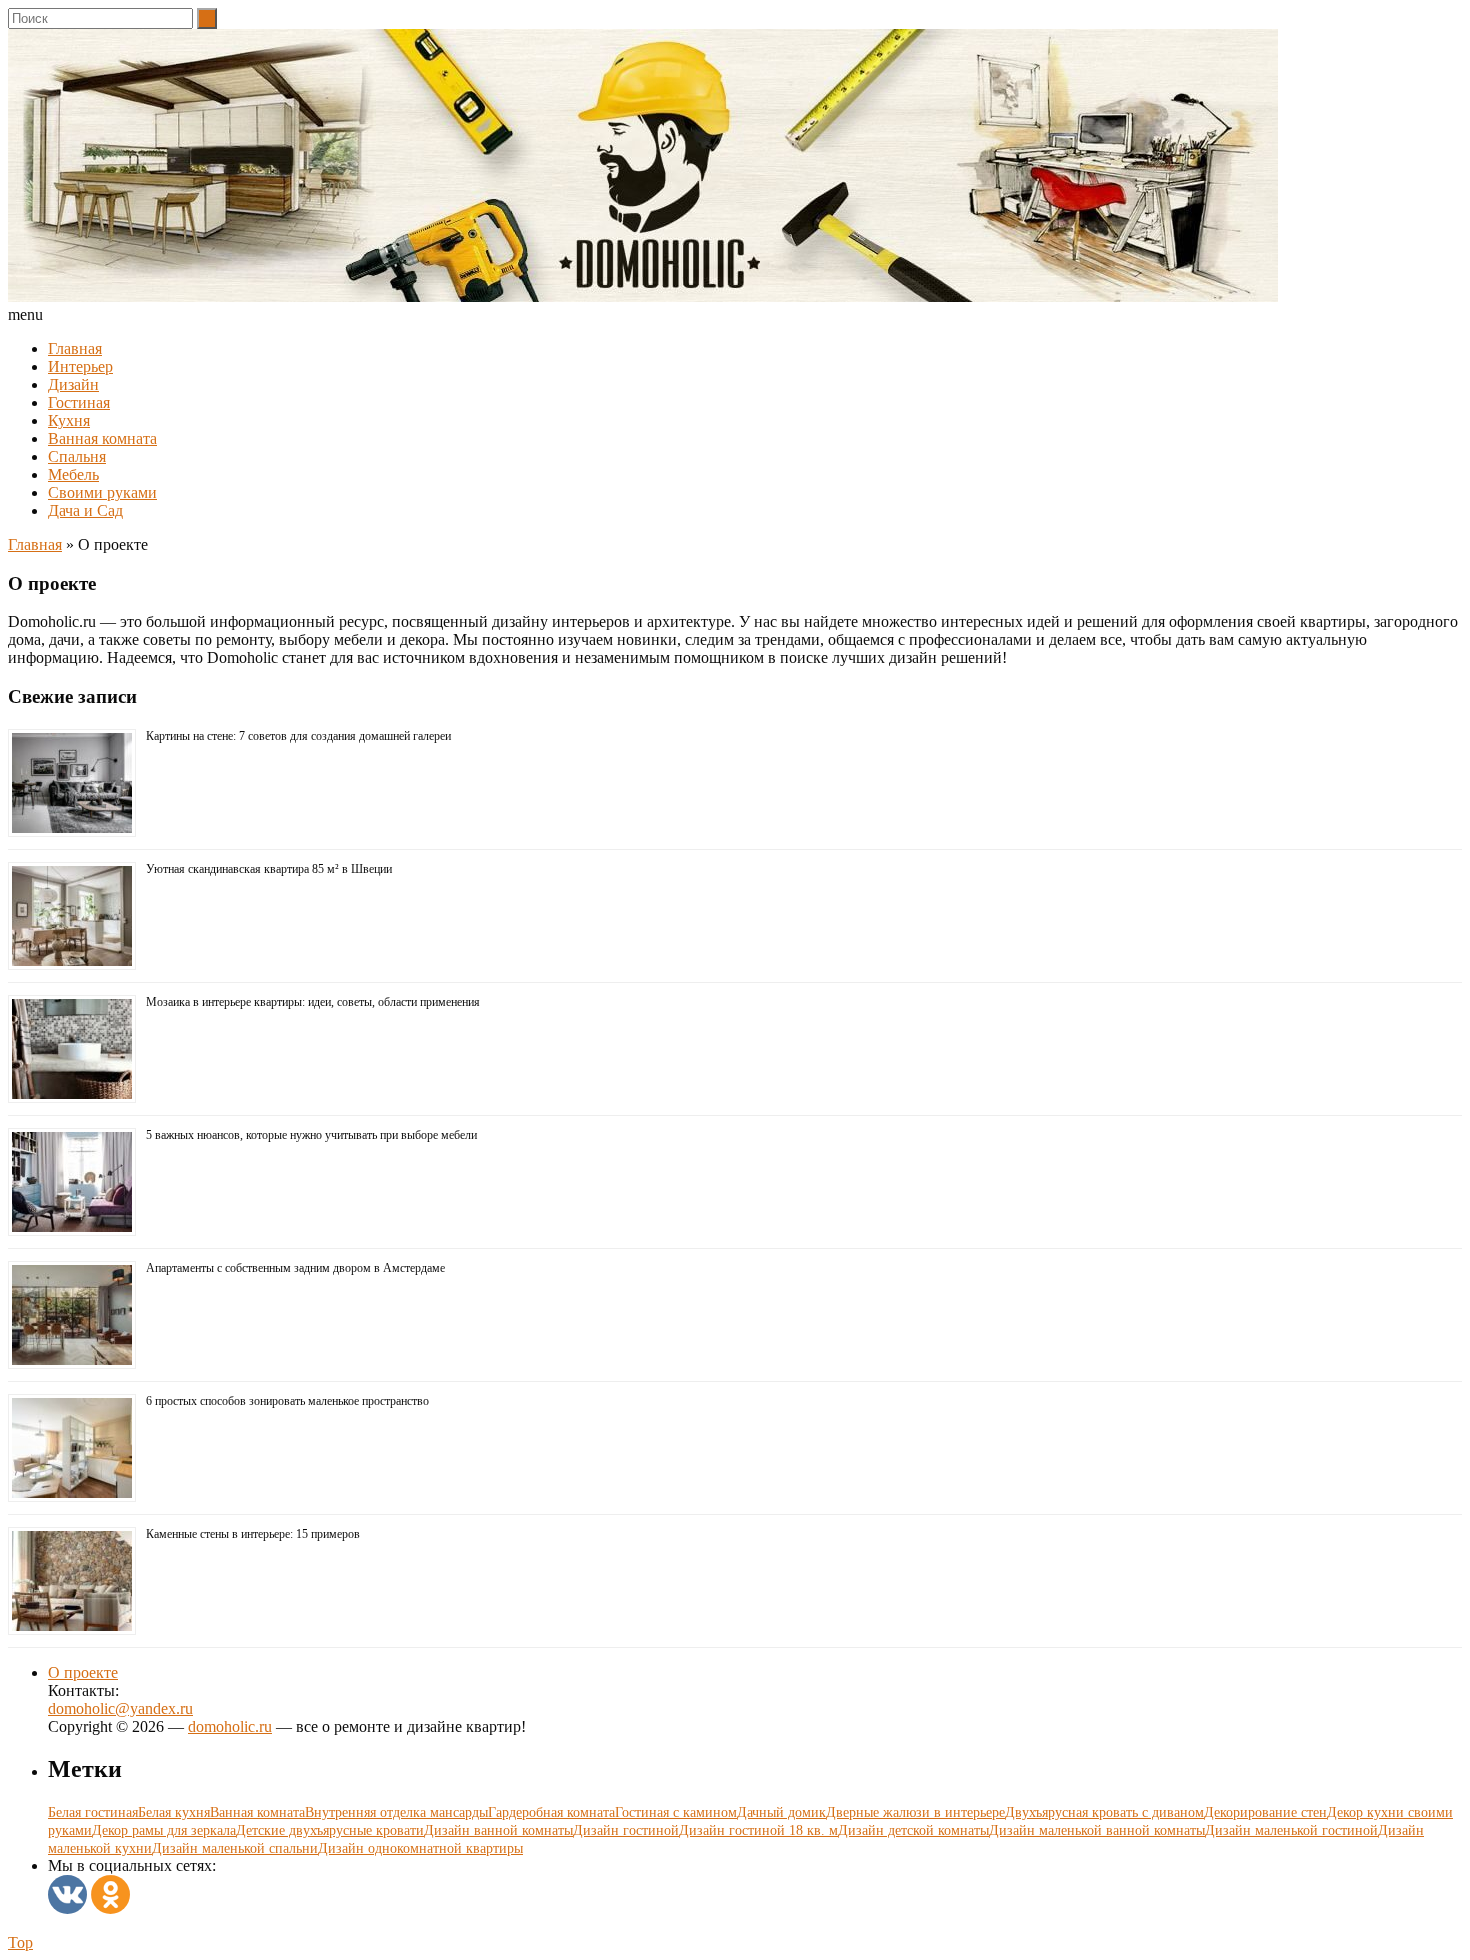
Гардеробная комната (551, 1812)
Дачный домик (781, 1812)
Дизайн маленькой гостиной (1291, 1830)
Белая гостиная (93, 1812)
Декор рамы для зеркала (164, 1830)
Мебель (73, 474)
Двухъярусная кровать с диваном (1104, 1812)
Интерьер (80, 366)
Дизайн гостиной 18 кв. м (758, 1830)
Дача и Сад (85, 510)
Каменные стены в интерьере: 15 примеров (253, 1534)
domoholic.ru (230, 1726)
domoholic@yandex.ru (120, 1708)
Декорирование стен (1265, 1812)
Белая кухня (174, 1812)
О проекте (83, 1672)
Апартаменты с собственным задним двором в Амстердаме (295, 1268)
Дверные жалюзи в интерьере (915, 1812)
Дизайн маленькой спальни (235, 1848)
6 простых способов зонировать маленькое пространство (287, 1401)
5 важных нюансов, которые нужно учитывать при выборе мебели (311, 1135)
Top (20, 1942)
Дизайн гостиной (626, 1830)
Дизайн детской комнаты (913, 1830)
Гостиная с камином (676, 1812)
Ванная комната (102, 438)
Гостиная (79, 402)
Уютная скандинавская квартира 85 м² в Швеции (269, 869)
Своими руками (102, 492)
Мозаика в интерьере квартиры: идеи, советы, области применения (313, 1002)
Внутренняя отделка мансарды (396, 1812)
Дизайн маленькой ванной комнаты (1097, 1830)
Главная (75, 348)
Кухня (69, 420)
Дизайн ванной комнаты (498, 1830)
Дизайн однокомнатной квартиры (420, 1848)
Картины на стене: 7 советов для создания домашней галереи (298, 736)
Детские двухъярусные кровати (330, 1830)
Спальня (77, 456)
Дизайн (73, 384)
